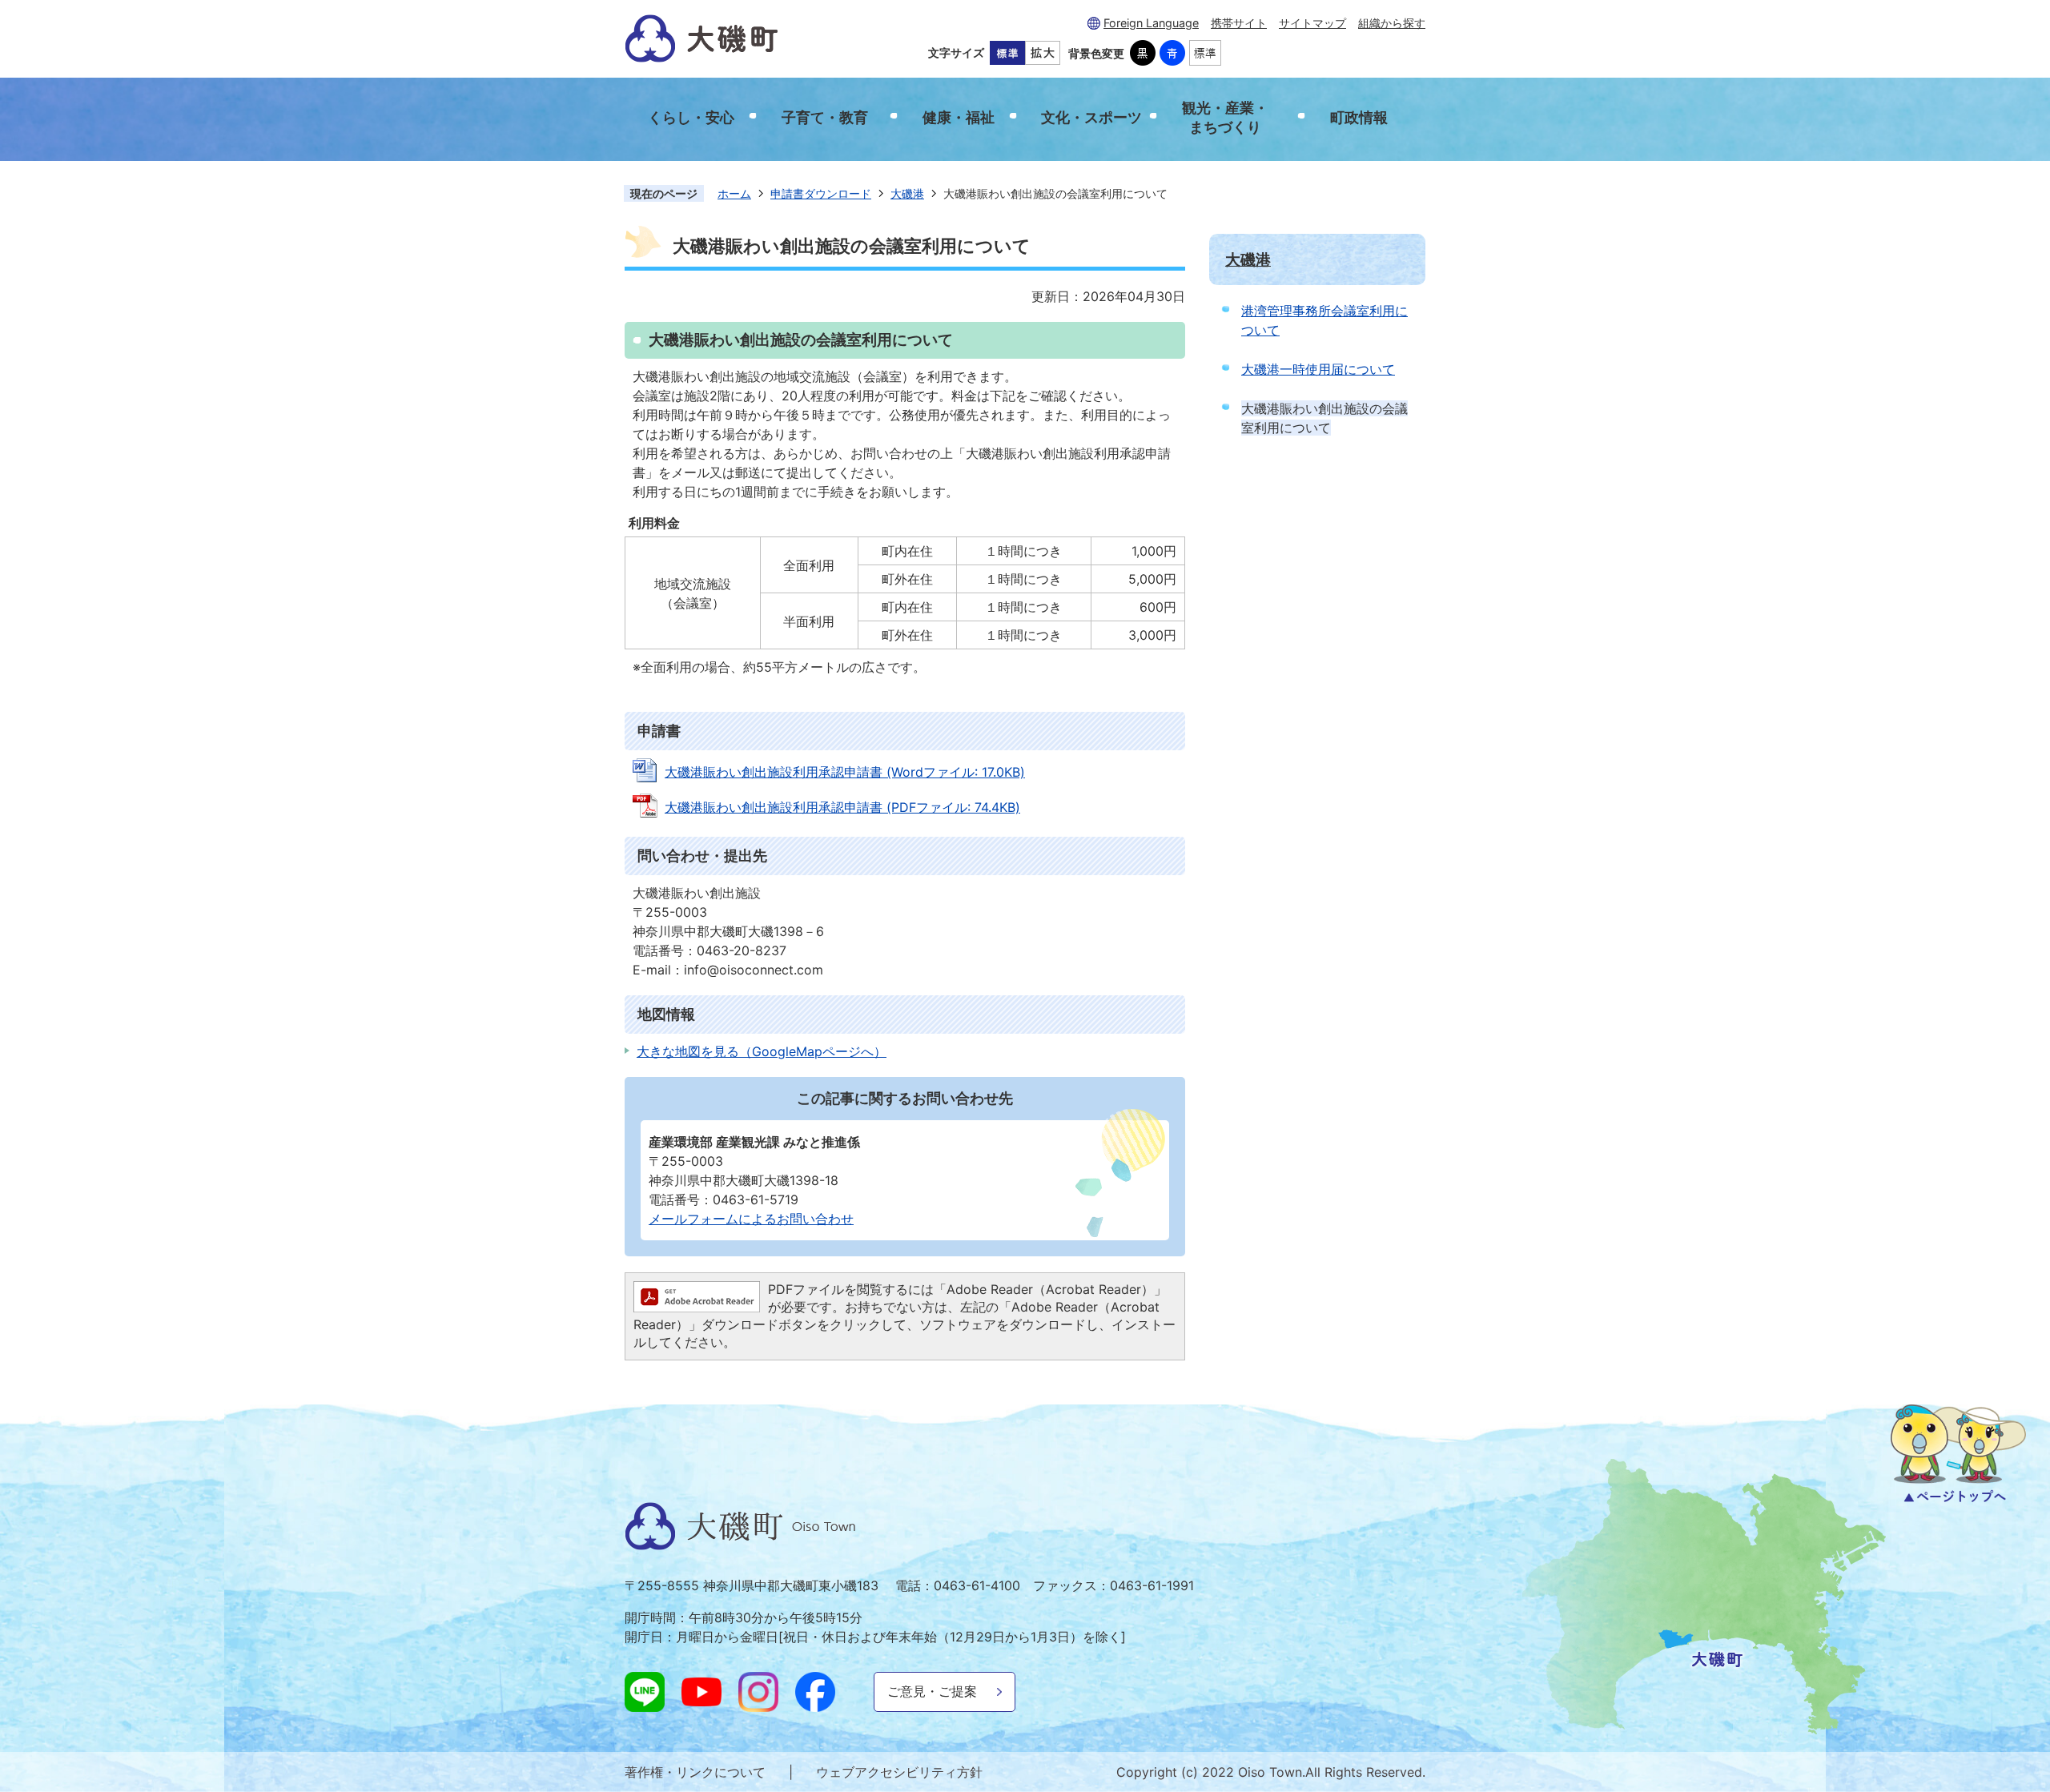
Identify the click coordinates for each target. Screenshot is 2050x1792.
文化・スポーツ (1091, 117)
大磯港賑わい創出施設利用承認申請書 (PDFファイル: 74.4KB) (842, 807)
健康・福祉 (959, 117)
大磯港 (907, 193)
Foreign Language (1151, 23)
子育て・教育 (825, 117)
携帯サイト (1239, 23)
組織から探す (1392, 23)
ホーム (734, 193)
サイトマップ (1312, 23)
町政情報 (1359, 117)
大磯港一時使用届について (1318, 369)
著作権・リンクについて (695, 1772)
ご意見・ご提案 (932, 1691)
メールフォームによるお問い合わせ (751, 1219)
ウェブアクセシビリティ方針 (899, 1772)
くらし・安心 (691, 117)
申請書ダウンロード (821, 193)
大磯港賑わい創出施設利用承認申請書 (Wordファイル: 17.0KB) (845, 772)
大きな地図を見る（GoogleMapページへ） (762, 1051)
